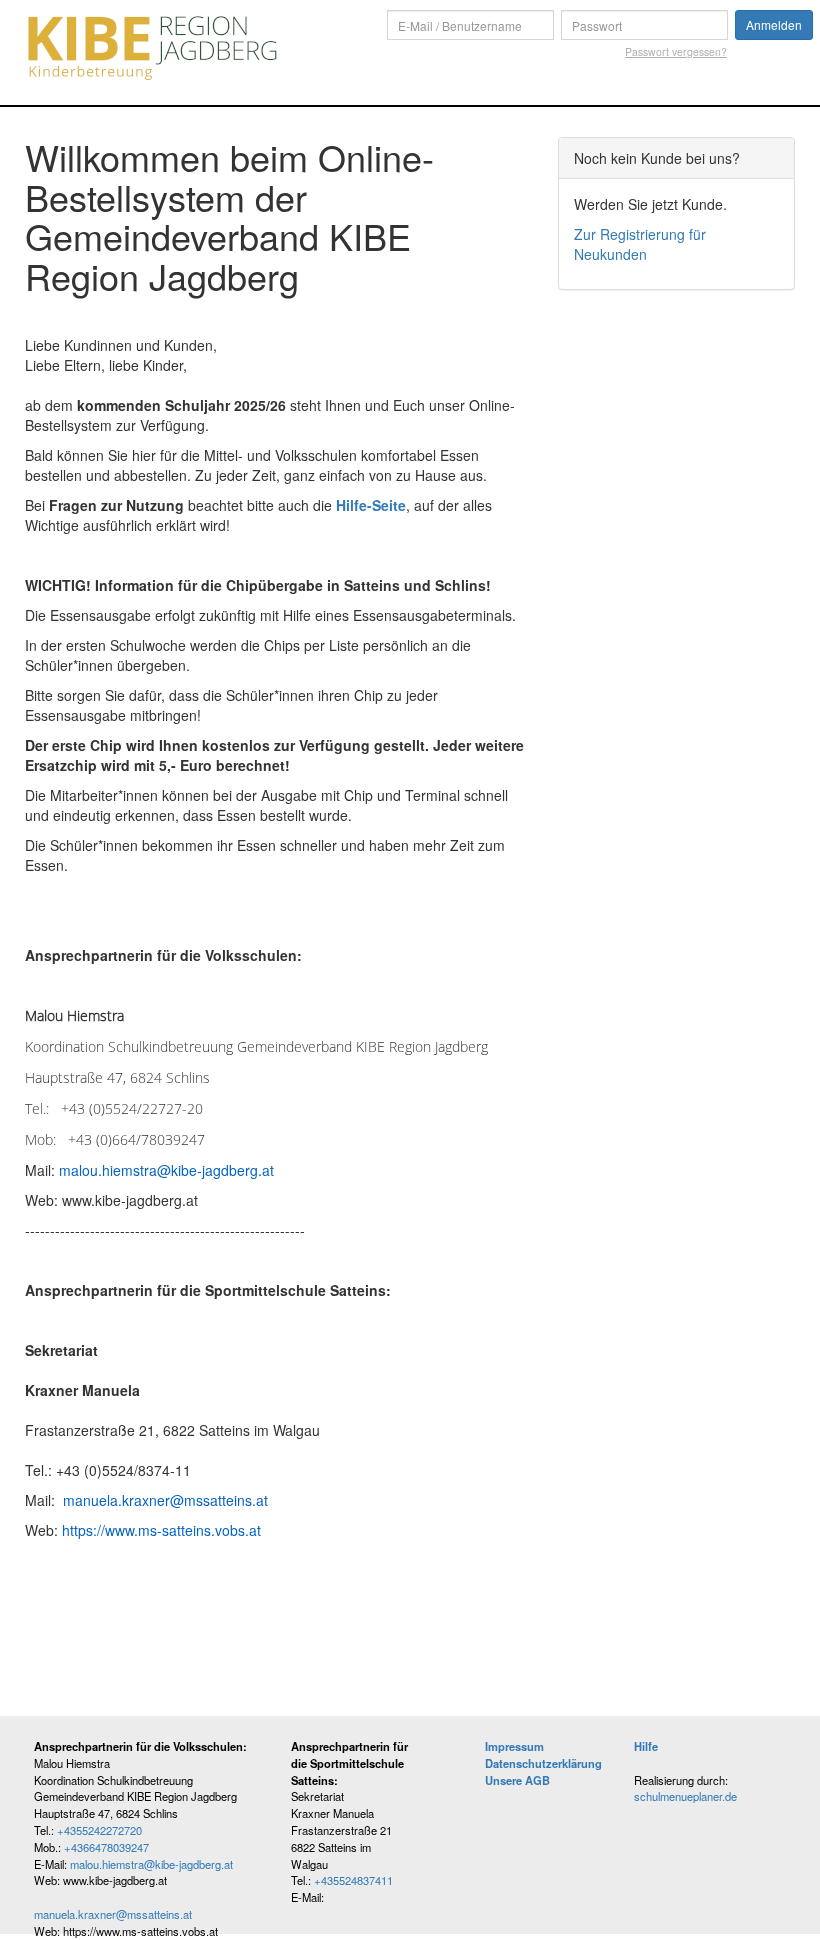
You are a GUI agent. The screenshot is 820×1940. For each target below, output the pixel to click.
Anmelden (774, 24)
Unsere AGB (517, 1780)
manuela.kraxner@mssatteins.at (113, 1914)
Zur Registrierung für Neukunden (640, 244)
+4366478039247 (106, 1847)
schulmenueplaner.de (685, 1796)
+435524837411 (353, 1880)
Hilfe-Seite (371, 505)
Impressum (514, 1746)
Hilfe (646, 1746)
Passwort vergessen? (676, 51)
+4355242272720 (99, 1830)
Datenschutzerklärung (543, 1763)
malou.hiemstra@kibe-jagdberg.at (151, 1864)
